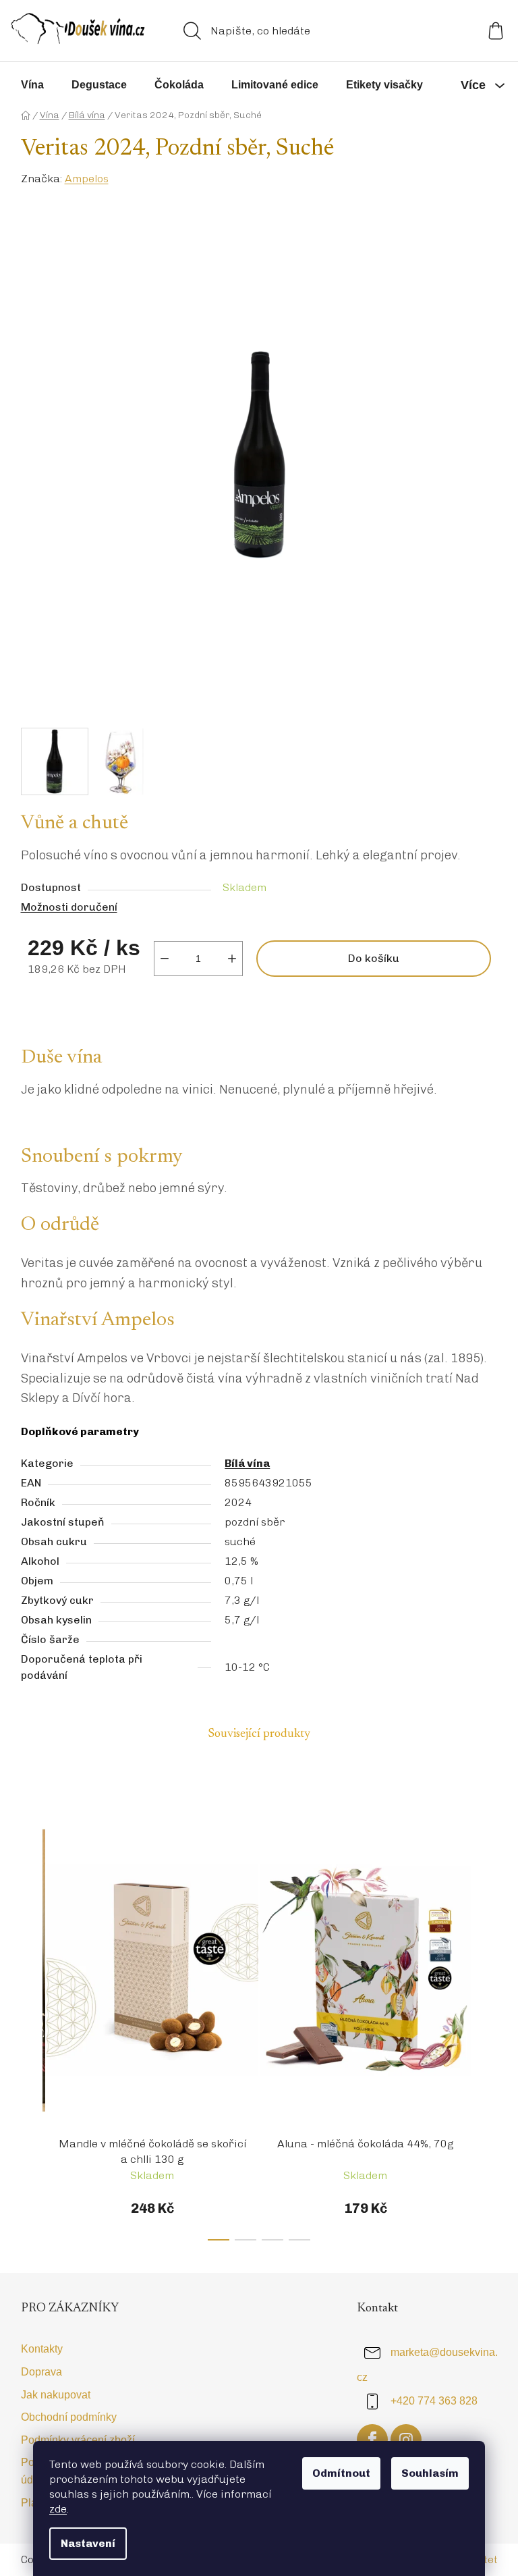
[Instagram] (406, 2440)
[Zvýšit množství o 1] (232, 959)
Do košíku (374, 958)
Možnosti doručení (69, 907)
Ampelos (87, 179)
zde (58, 2509)
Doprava (41, 2372)
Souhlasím (430, 2473)
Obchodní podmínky (69, 2417)
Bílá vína (247, 1463)
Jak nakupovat (56, 2395)
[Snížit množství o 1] (165, 959)
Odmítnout (341, 2473)
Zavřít (51, 1008)
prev (32, 2022)
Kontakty (42, 2349)
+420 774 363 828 (434, 2401)
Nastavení (88, 2543)
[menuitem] (32, 85)
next (487, 2022)
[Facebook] (372, 2440)
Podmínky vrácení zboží (78, 2440)
